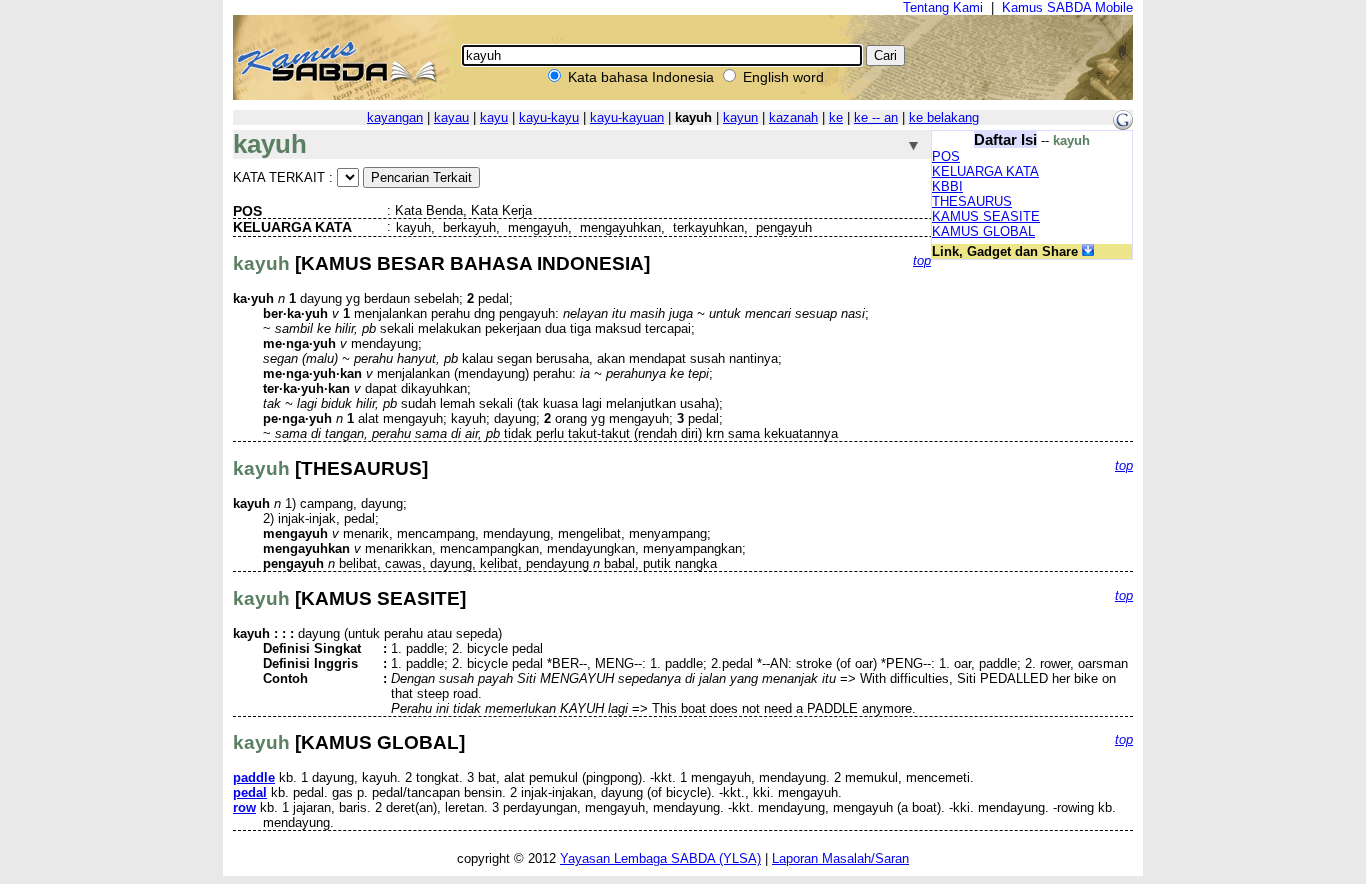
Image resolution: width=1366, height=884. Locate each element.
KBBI (947, 186)
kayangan (395, 117)
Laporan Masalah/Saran (840, 858)
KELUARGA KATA (985, 171)
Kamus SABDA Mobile (1067, 7)
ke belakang (944, 117)
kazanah (793, 117)
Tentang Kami (943, 7)
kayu (494, 117)
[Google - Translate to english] (1123, 125)
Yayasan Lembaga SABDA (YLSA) (660, 858)
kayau (451, 117)
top (922, 260)
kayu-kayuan (627, 117)
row (244, 807)
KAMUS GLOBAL (983, 231)
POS (946, 156)
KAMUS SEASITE (986, 216)
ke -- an (876, 117)
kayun (740, 117)
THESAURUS (972, 201)
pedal (250, 792)
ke (836, 117)
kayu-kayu (549, 117)
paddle (254, 777)
